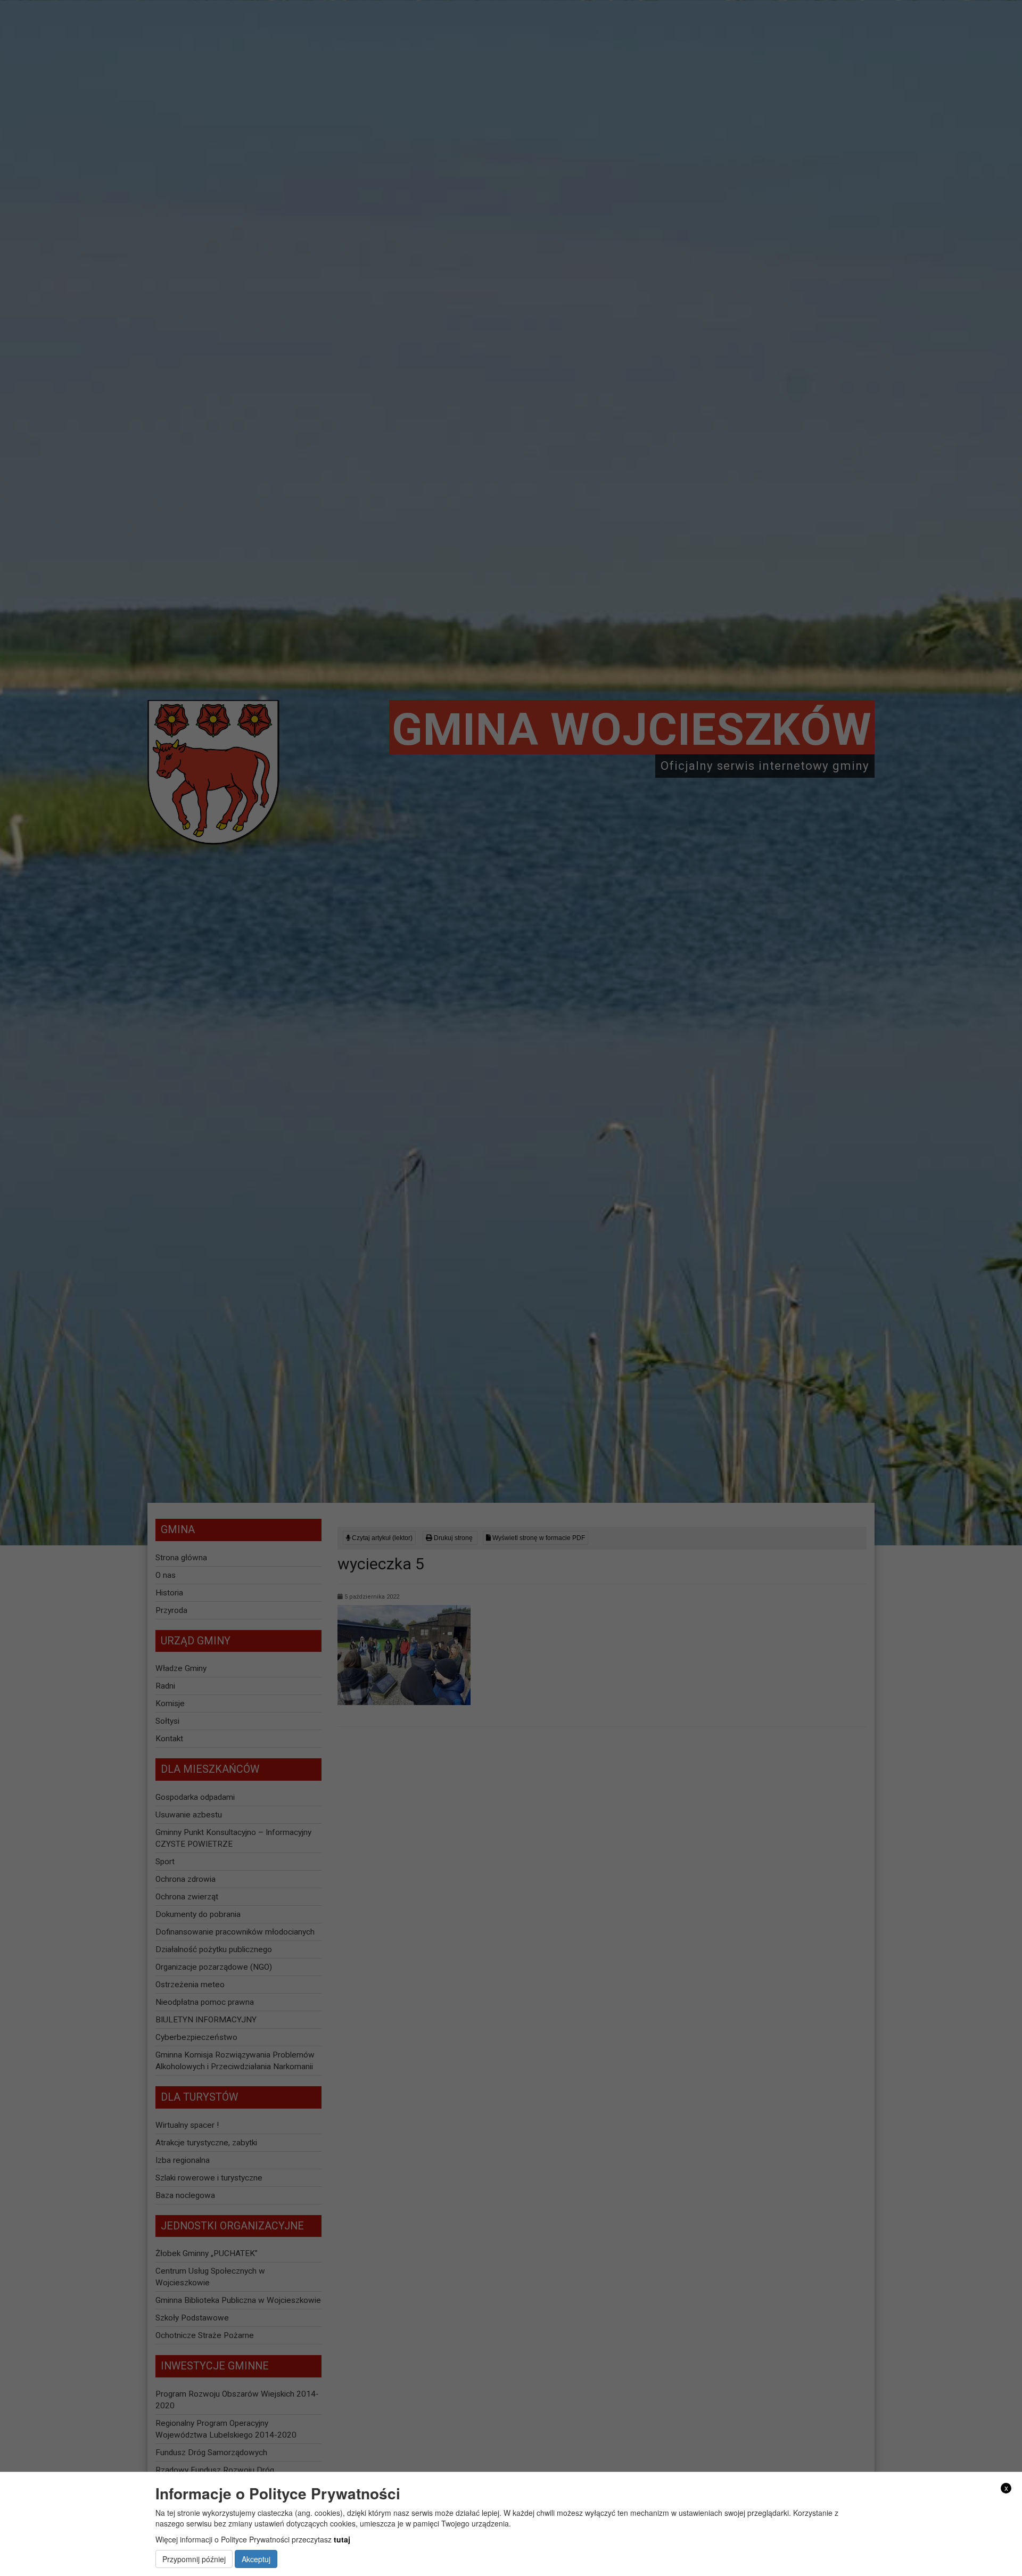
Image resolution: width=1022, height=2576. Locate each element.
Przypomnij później (194, 2559)
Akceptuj (256, 2559)
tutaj (342, 2539)
